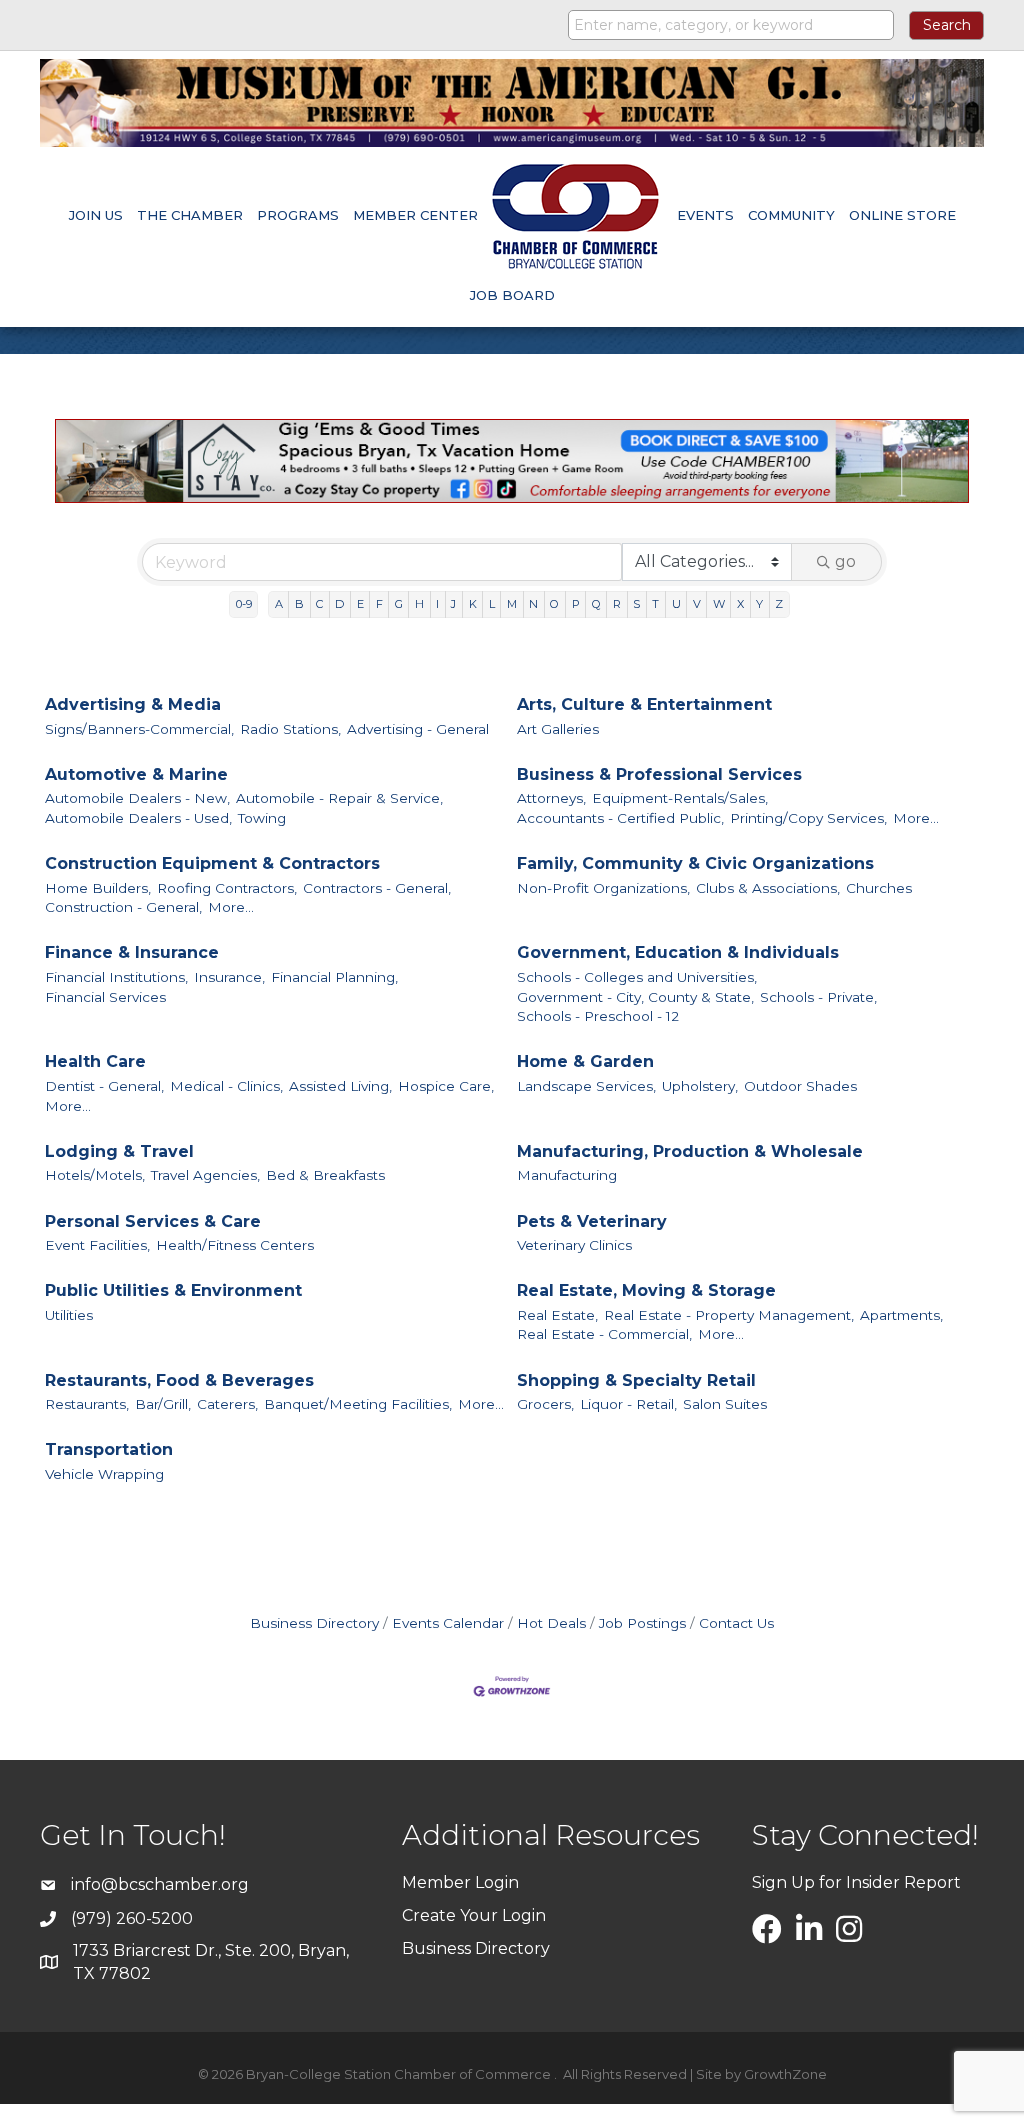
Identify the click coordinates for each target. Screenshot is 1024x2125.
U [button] (676, 604)
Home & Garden (585, 1061)
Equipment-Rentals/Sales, (680, 798)
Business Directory (314, 1623)
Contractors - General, (377, 888)
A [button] (279, 604)
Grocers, (545, 1404)
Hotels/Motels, (95, 1175)
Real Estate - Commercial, (604, 1334)
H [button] (419, 604)
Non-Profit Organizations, (603, 888)
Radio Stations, (290, 729)
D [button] (339, 604)
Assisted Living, (340, 1086)
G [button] (399, 604)
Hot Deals (551, 1623)
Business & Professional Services (659, 774)
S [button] (636, 604)
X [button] (740, 604)
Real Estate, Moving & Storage (646, 1290)
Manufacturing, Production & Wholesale (690, 1151)
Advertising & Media (133, 704)
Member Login (460, 1882)
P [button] (576, 604)
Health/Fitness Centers (235, 1245)
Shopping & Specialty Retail (636, 1380)
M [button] (512, 604)
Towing (262, 818)
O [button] (554, 604)
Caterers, (227, 1404)
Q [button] (596, 604)
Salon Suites (725, 1404)
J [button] (453, 604)
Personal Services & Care (153, 1221)
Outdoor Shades (800, 1086)
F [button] (379, 604)
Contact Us (736, 1623)
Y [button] (759, 604)
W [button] (719, 604)
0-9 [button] (244, 604)
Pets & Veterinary (592, 1221)
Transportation (109, 1449)
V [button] (697, 604)
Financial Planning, (334, 977)
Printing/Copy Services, (808, 818)
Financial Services (105, 997)
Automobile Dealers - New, (137, 798)
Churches (879, 888)
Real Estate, (557, 1315)
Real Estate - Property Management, (729, 1315)
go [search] (845, 561)
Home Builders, (98, 888)
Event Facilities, (97, 1245)
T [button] (655, 604)
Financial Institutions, (116, 977)
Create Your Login (474, 1915)
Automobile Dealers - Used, (138, 818)
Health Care (95, 1061)
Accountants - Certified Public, (620, 818)
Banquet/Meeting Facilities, (358, 1404)
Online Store (902, 215)
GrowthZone (785, 2074)
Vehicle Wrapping (104, 1474)
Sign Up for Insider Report (856, 1882)
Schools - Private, (818, 997)
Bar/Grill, (163, 1404)
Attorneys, (551, 798)
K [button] (473, 604)
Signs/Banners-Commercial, (139, 729)
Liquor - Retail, (628, 1404)
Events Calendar (448, 1623)
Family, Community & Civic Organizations (695, 863)
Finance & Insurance (132, 952)
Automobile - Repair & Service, (339, 798)
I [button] (437, 604)
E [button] (360, 604)
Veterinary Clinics (574, 1245)
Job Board (512, 295)
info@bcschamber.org (160, 1884)
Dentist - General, (104, 1086)
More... (916, 818)
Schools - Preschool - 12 (598, 1016)
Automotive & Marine (136, 774)
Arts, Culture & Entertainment (644, 704)
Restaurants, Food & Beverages (179, 1380)
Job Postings (642, 1623)
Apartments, (901, 1315)
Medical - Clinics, (226, 1086)
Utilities (69, 1315)
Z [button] (779, 604)
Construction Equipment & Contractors (212, 863)
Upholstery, (700, 1086)
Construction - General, (123, 907)
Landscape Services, (586, 1086)
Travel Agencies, (205, 1175)
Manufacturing (567, 1175)
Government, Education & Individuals (678, 952)
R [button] (617, 604)
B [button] (299, 604)
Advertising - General (418, 729)
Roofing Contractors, (227, 888)
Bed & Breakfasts (325, 1175)
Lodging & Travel (119, 1151)
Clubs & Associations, (768, 888)
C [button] (319, 604)
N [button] (533, 604)
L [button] (492, 604)
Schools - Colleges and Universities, (637, 977)
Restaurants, (87, 1404)
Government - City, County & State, (635, 997)
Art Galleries (558, 729)
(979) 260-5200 (132, 1918)
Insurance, (229, 977)
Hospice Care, (446, 1086)
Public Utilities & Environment (173, 1290)
